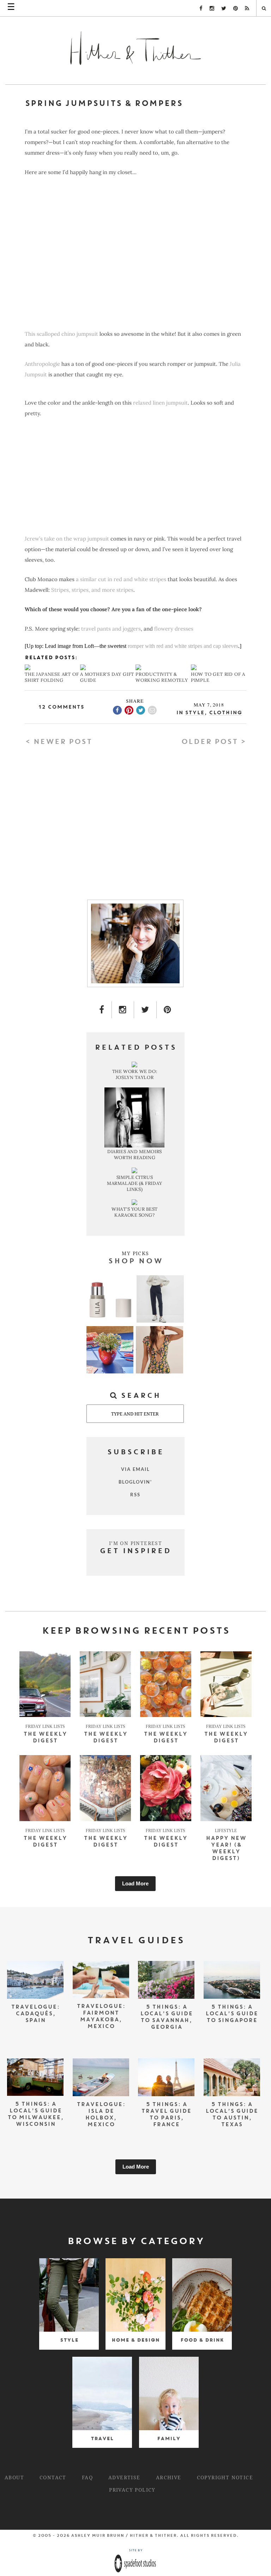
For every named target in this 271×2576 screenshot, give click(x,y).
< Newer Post (58, 742)
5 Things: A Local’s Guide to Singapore (232, 2014)
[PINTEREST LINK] (168, 1010)
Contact (53, 2477)
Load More (135, 1883)
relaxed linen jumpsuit (160, 403)
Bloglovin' (135, 1482)
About (14, 2477)
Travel (102, 2438)
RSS (135, 1495)
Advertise (124, 2477)
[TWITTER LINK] (145, 1010)
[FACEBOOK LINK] (102, 1010)
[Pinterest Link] (236, 8)
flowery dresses (174, 629)
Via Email (135, 1469)
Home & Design (135, 2340)
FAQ (87, 2477)
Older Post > (214, 742)
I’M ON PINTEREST (135, 1543)
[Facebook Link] (201, 8)
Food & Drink (202, 2340)
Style (195, 713)
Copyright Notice (225, 2477)
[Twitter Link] (224, 8)
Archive (169, 2477)
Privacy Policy (132, 2490)
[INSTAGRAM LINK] (123, 1010)
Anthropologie (42, 364)
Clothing (225, 713)
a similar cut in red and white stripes (121, 579)
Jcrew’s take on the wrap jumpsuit (67, 539)
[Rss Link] (247, 8)
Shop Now (135, 1262)
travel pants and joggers (111, 629)
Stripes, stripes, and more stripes (92, 590)
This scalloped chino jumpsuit (61, 334)
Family (169, 2438)
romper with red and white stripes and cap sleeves (183, 646)
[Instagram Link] (212, 8)
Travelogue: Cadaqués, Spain (35, 2014)
